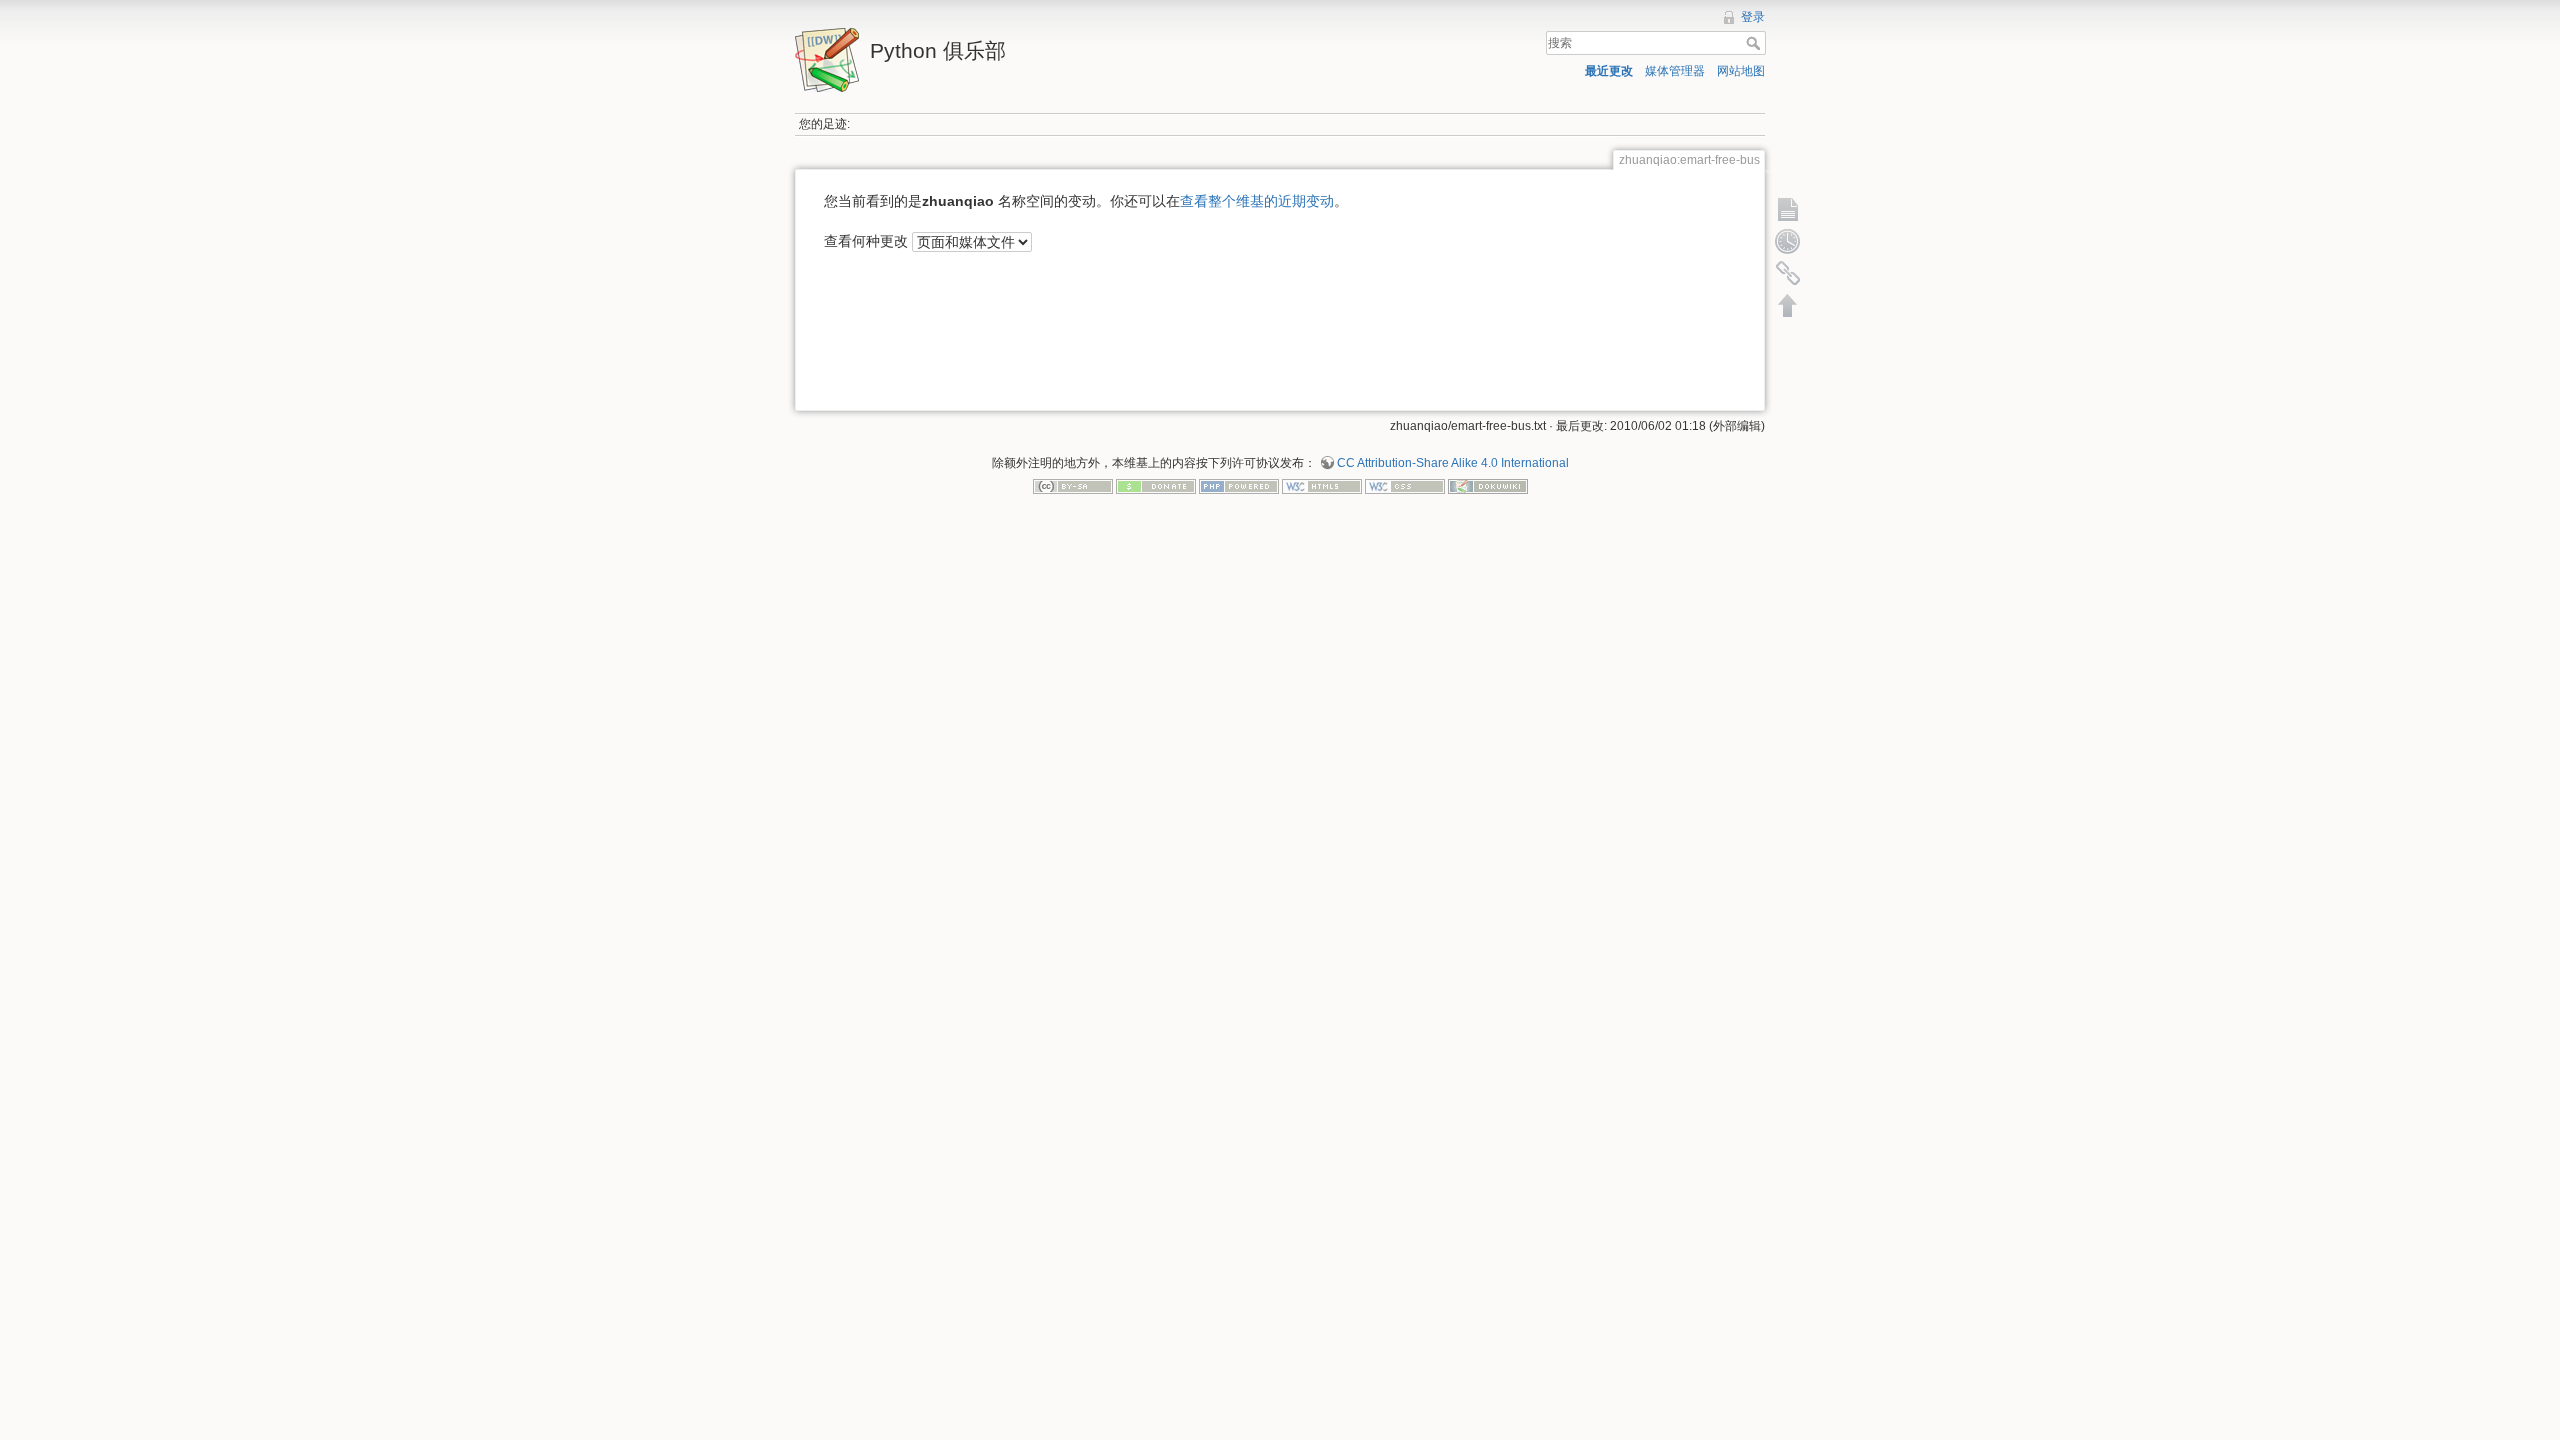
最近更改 (1609, 71)
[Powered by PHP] (1239, 486)
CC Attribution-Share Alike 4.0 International (1453, 463)
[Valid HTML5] (1322, 486)
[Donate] (1156, 486)
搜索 (1755, 43)
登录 (1753, 17)
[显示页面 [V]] (1788, 209)
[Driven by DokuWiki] (1488, 486)
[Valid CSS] (1405, 486)
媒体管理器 (1675, 71)
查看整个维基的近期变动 (1257, 201)
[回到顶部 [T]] (1788, 305)
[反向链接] (1788, 273)
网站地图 (1741, 71)
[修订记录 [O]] (1788, 241)
